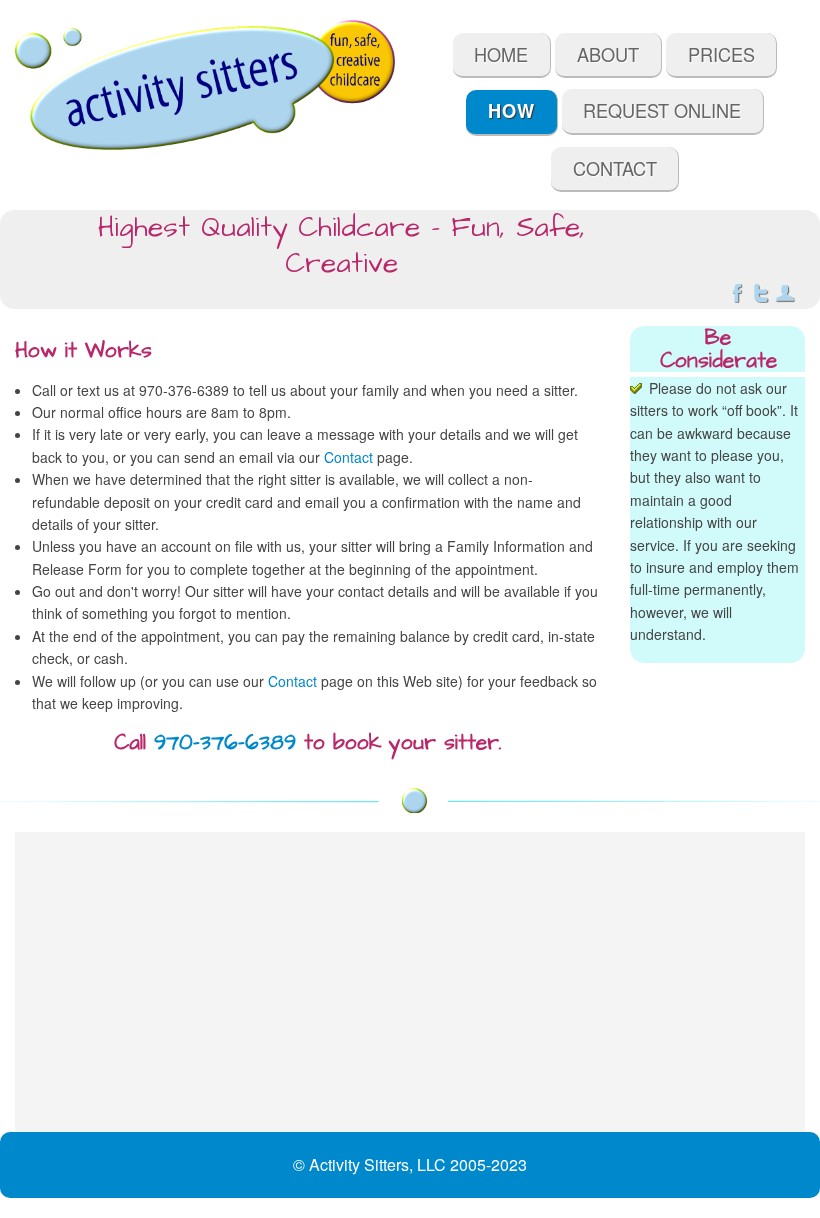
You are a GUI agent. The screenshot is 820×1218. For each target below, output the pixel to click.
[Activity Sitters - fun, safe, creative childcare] (205, 85)
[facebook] (737, 297)
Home (501, 54)
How (511, 111)
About (608, 54)
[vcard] (785, 297)
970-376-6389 (225, 742)
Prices (721, 54)
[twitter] (761, 297)
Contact (615, 168)
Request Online (662, 110)
